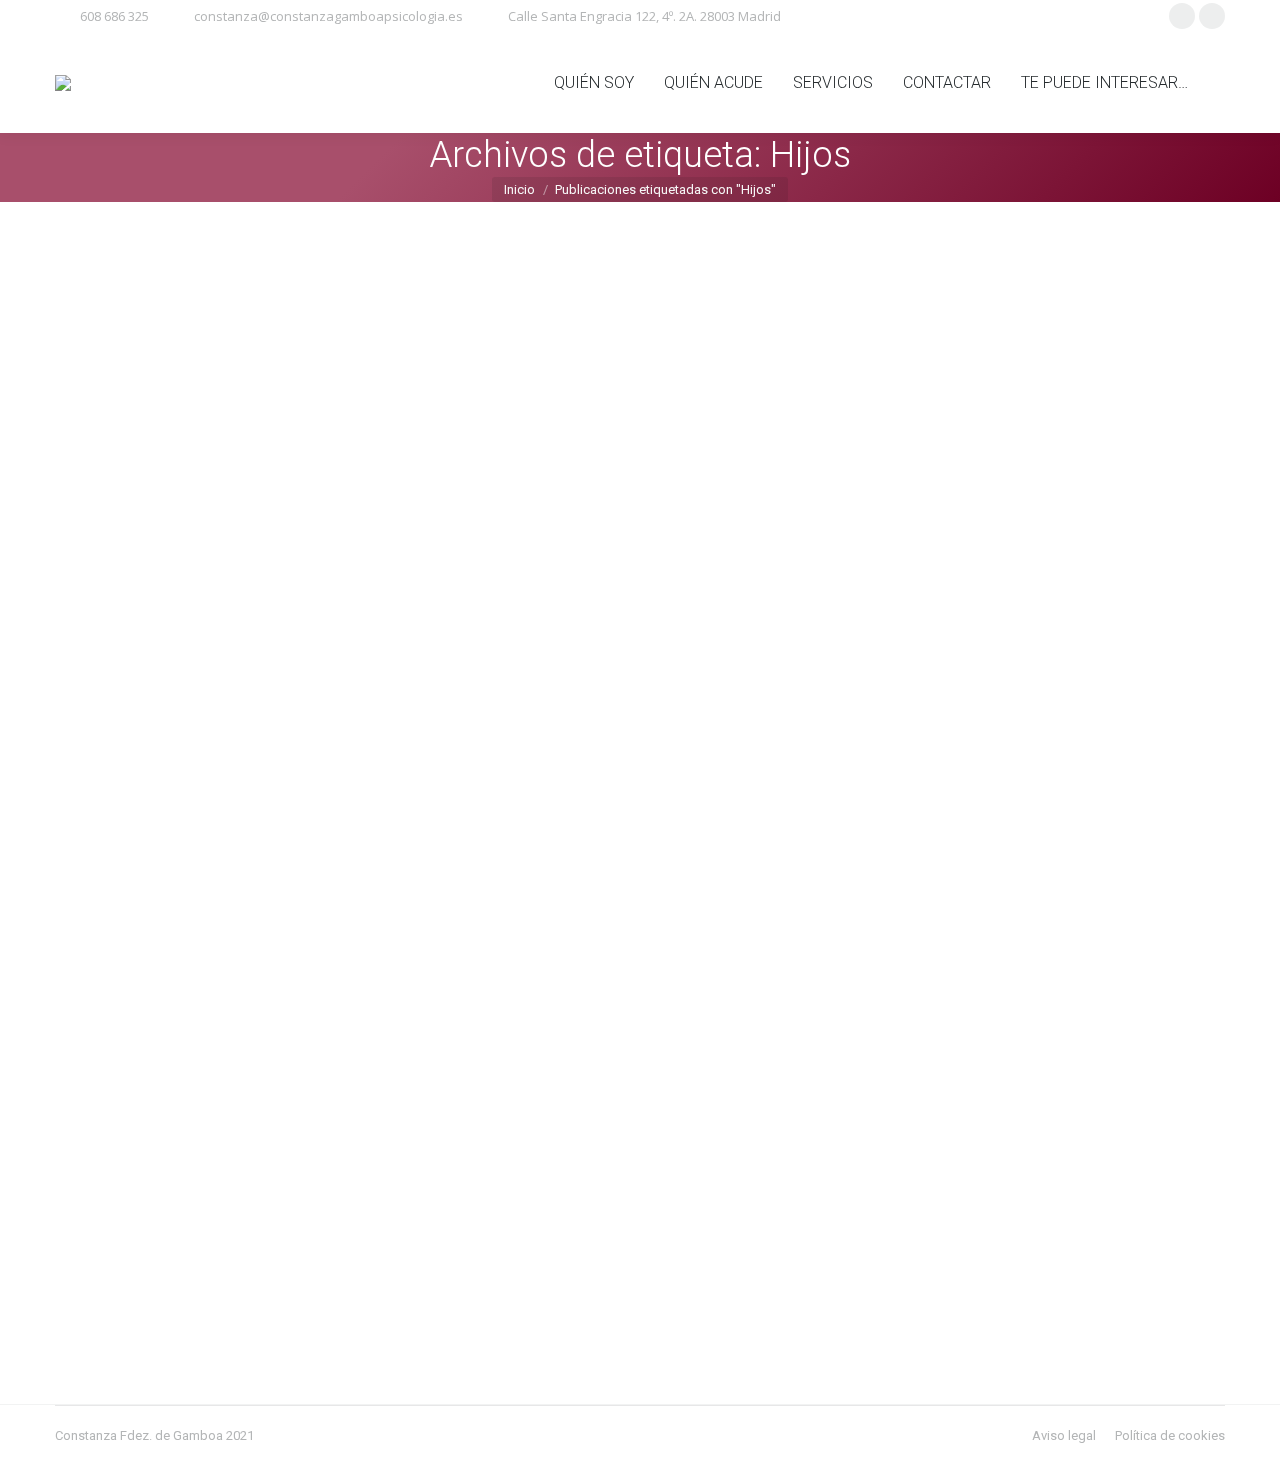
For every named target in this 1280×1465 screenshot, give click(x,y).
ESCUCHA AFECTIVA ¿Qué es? (199, 1205)
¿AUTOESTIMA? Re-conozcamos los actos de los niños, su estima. (337, 704)
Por (155, 737)
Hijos (95, 737)
